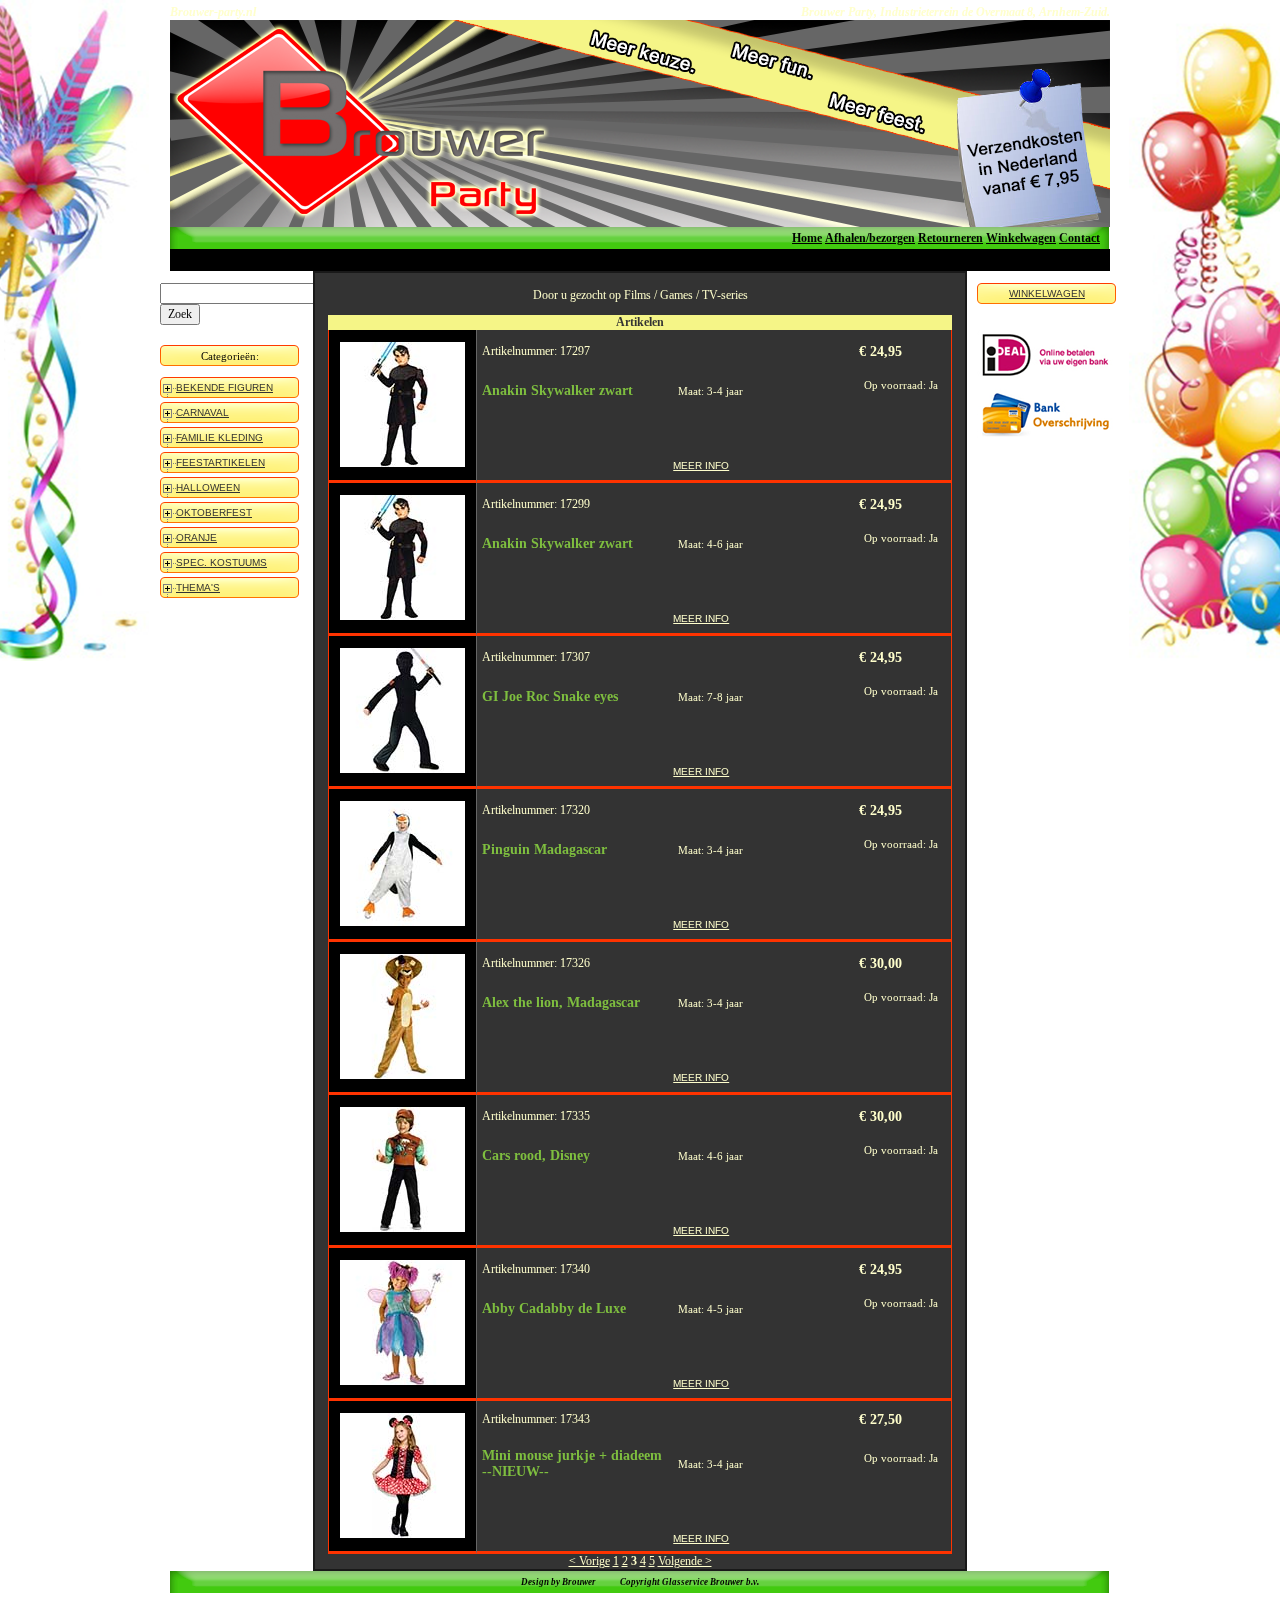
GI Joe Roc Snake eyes (550, 696)
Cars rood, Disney (536, 1155)
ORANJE (196, 537)
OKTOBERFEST (214, 512)
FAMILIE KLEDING (219, 437)
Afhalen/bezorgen (870, 238)
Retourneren (950, 238)
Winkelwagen (1021, 238)
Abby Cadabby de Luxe (554, 1308)
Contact (1079, 238)
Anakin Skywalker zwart (557, 390)
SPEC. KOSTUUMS (221, 562)
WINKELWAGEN (1047, 293)
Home (807, 238)
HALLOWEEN (208, 487)
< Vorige (589, 1561)
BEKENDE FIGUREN (224, 387)
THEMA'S (198, 587)
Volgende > (685, 1561)
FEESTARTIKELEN (220, 462)
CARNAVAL (202, 412)
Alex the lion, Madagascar (561, 1002)
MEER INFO (701, 465)
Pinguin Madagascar (544, 849)
